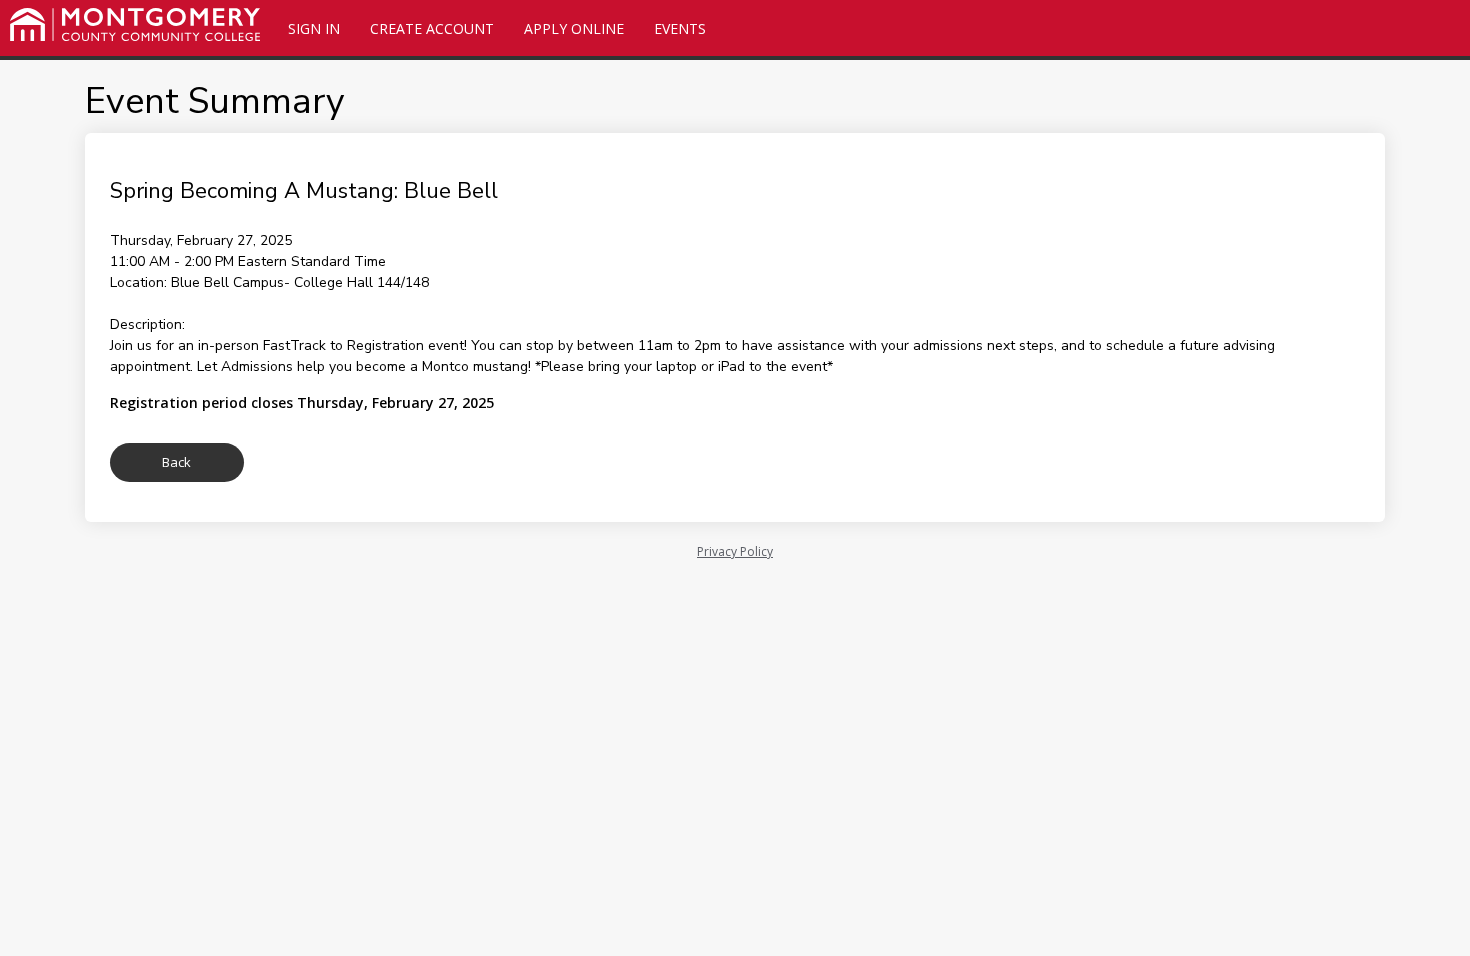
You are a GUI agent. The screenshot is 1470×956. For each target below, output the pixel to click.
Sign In (314, 28)
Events (680, 28)
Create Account (432, 28)
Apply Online (574, 28)
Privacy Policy (735, 551)
